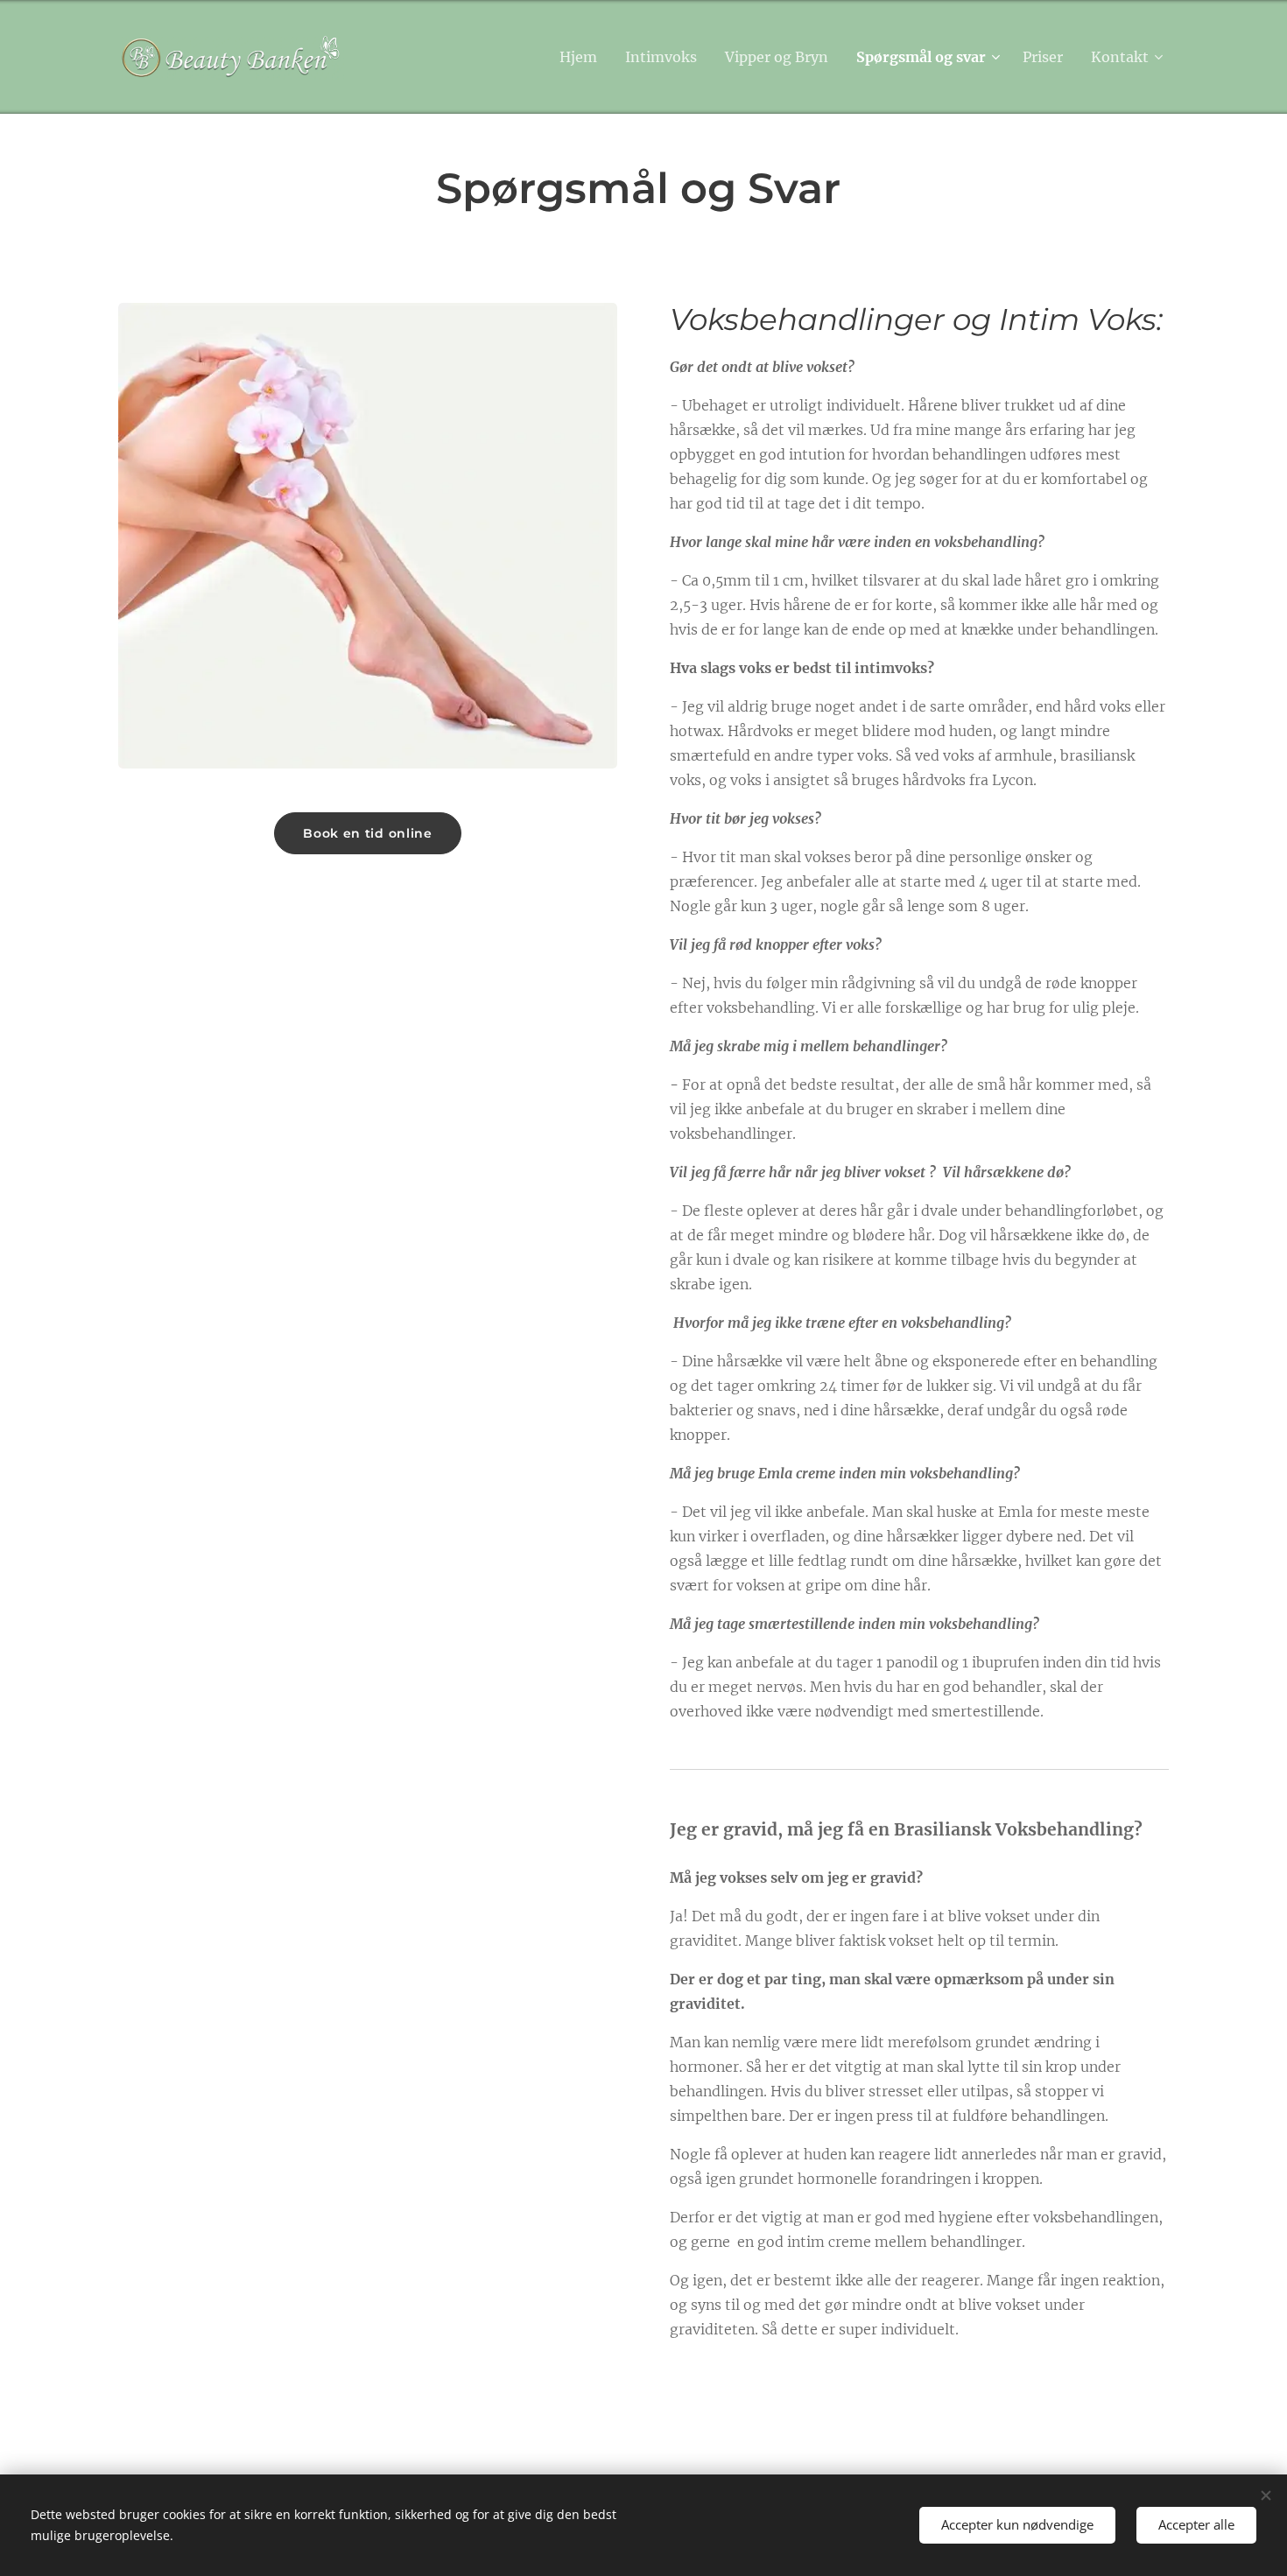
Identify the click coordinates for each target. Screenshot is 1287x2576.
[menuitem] (583, 57)
